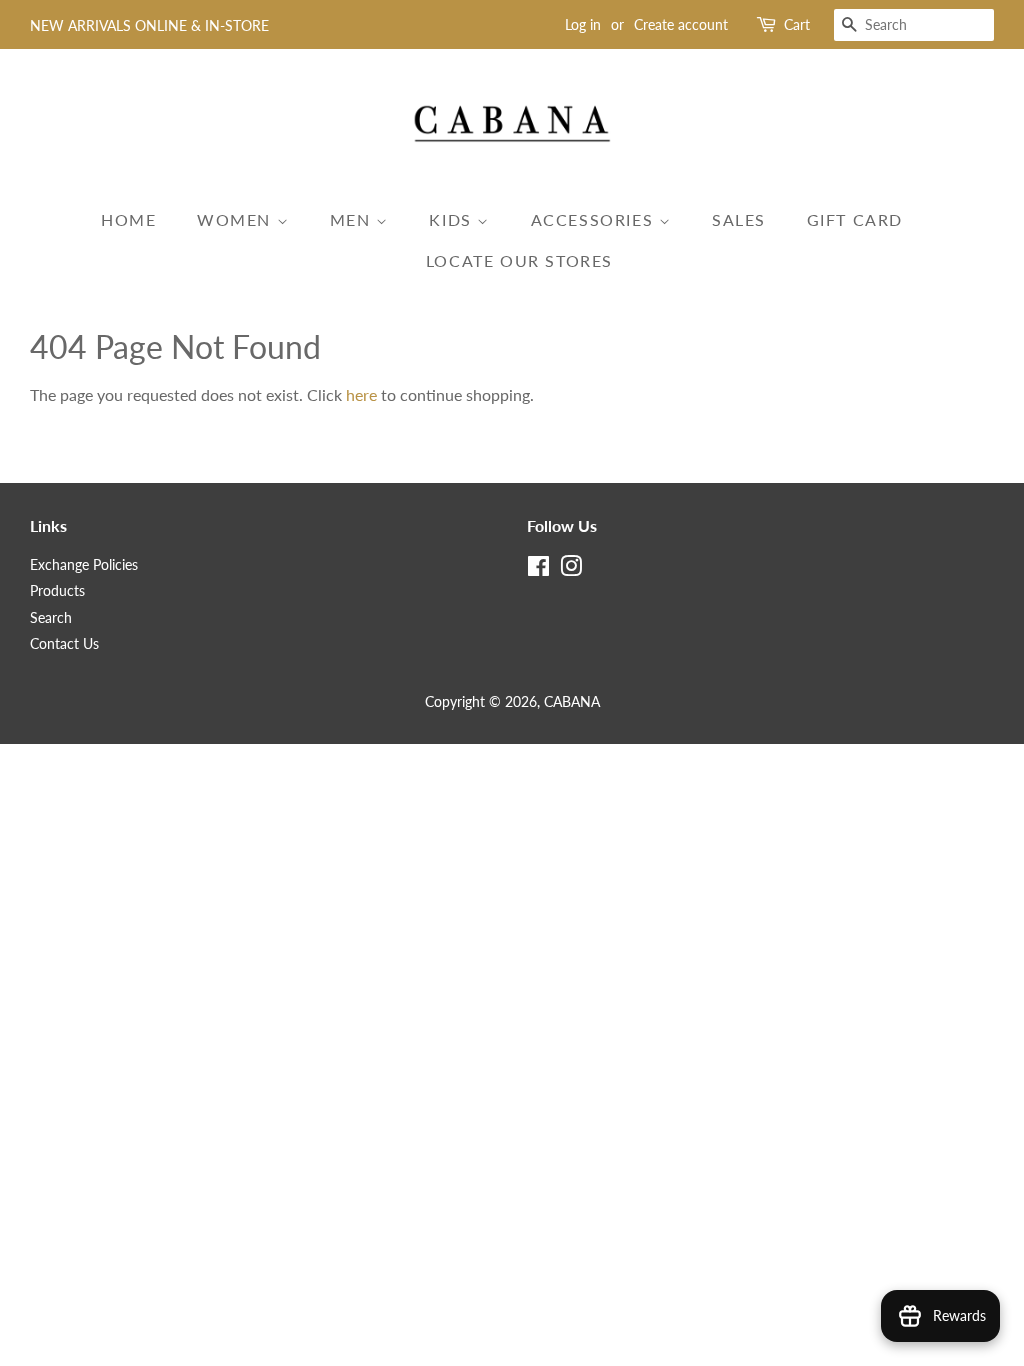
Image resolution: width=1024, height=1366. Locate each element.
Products (57, 591)
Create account (681, 24)
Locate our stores (519, 260)
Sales (739, 219)
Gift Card (855, 219)
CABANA (572, 702)
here (361, 394)
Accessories (595, 219)
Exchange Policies (84, 565)
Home (128, 219)
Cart (797, 24)
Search (51, 618)
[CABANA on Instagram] (571, 570)
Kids (453, 219)
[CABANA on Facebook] (538, 570)
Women (237, 219)
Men (353, 219)
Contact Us (64, 644)
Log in (583, 24)
